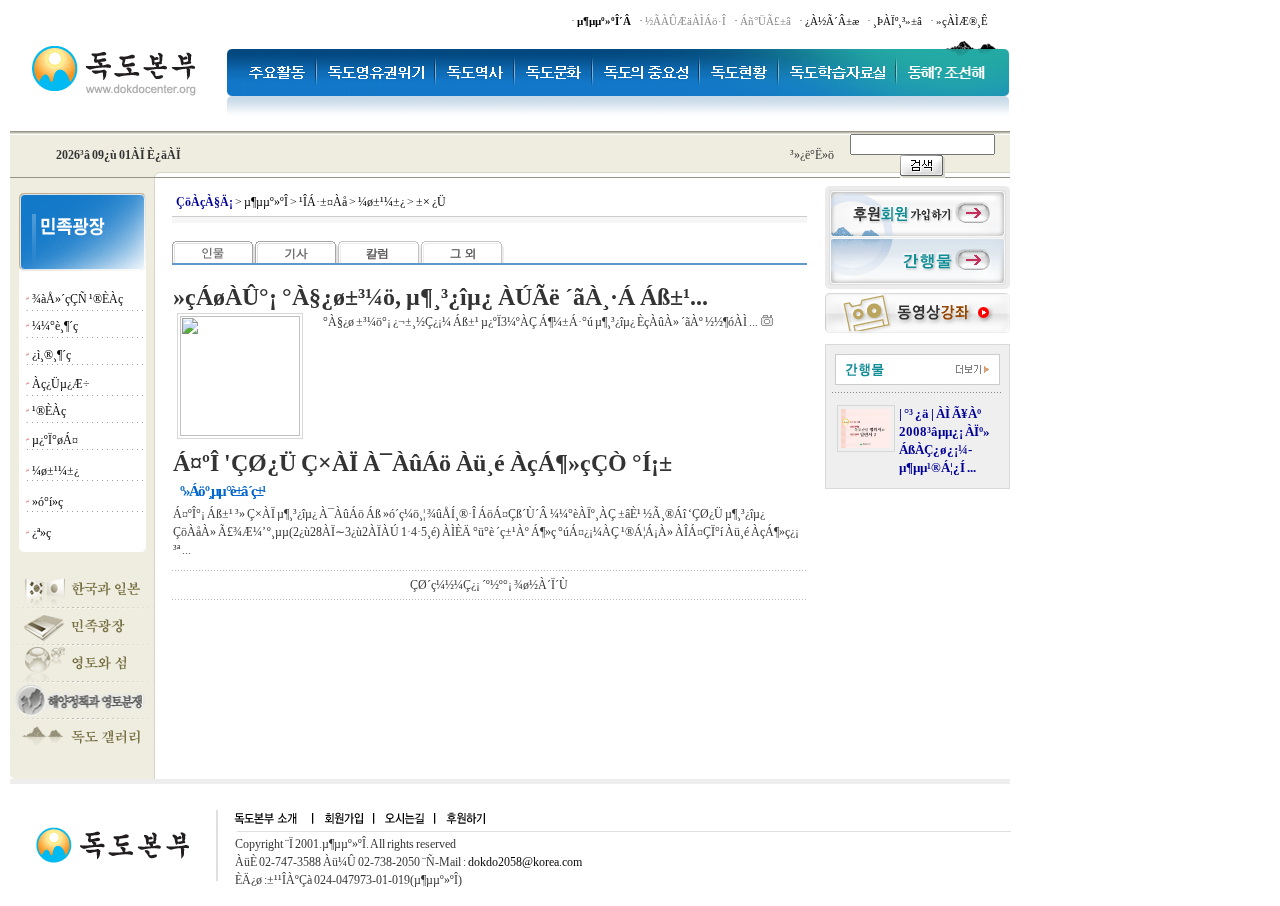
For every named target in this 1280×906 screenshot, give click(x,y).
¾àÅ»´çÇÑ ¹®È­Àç (77, 299)
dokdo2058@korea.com (525, 862)
